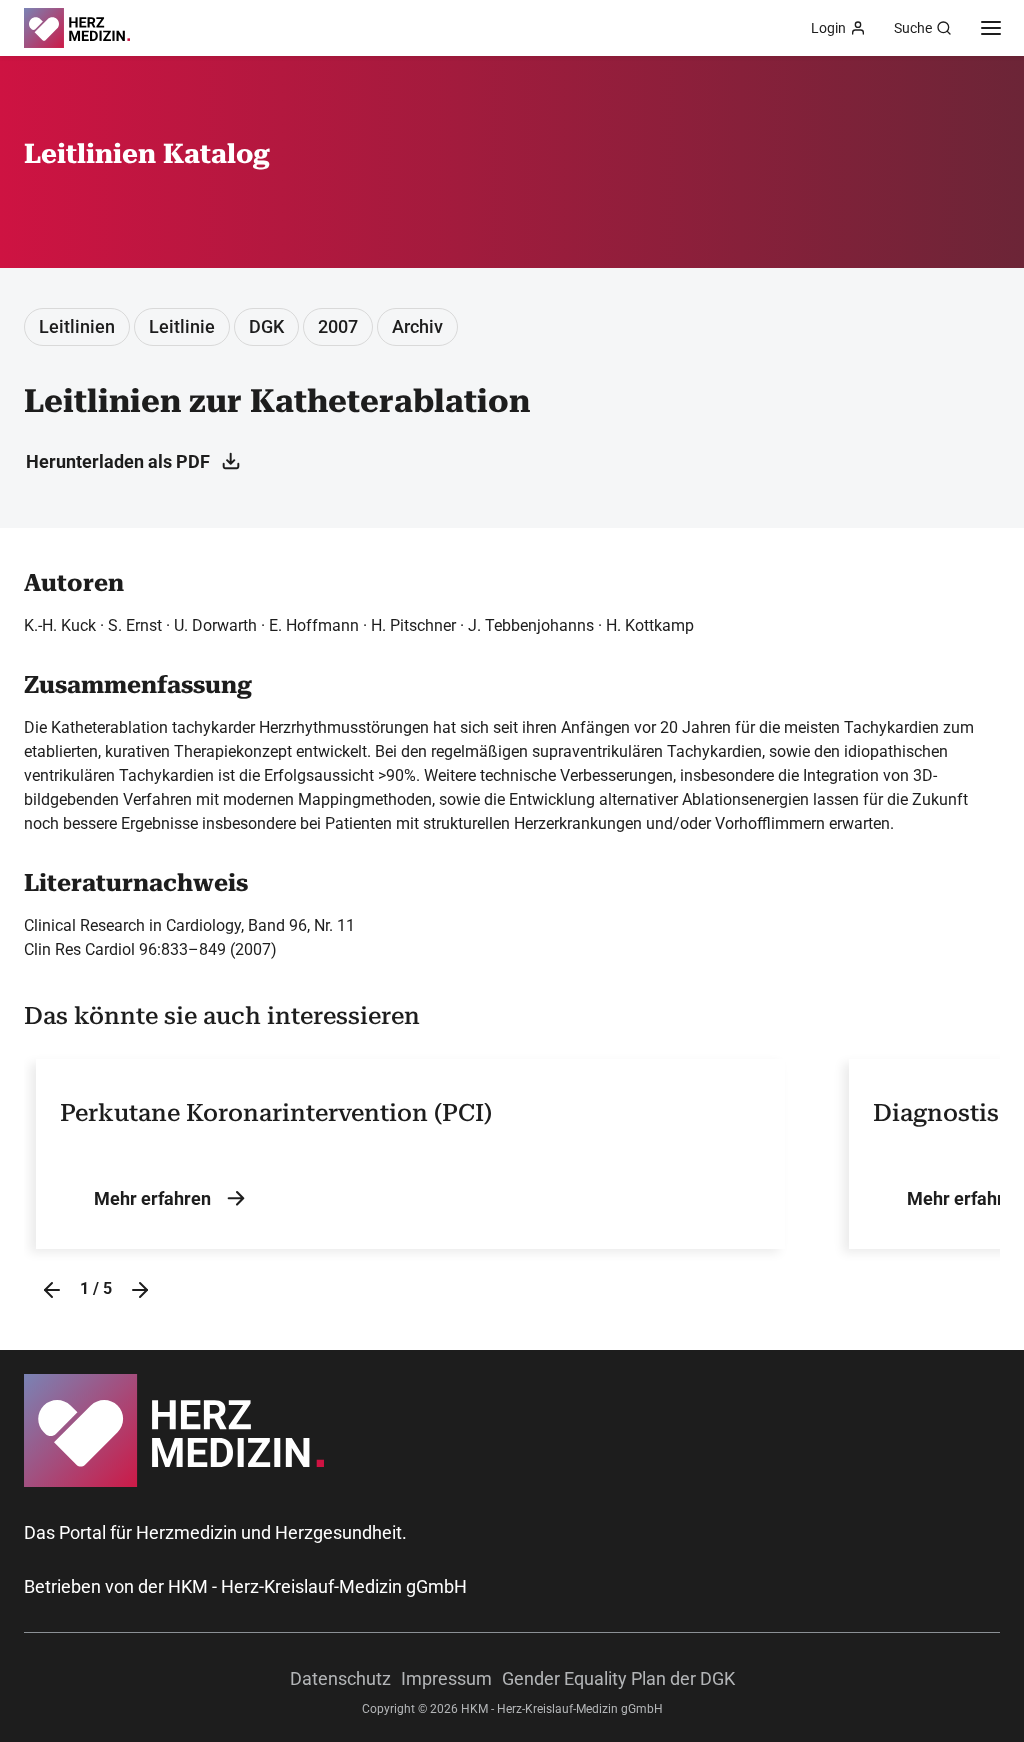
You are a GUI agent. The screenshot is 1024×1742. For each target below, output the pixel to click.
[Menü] (991, 28)
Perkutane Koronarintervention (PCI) (276, 1113)
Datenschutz (340, 1678)
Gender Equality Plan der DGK (618, 1678)
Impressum (446, 1678)
